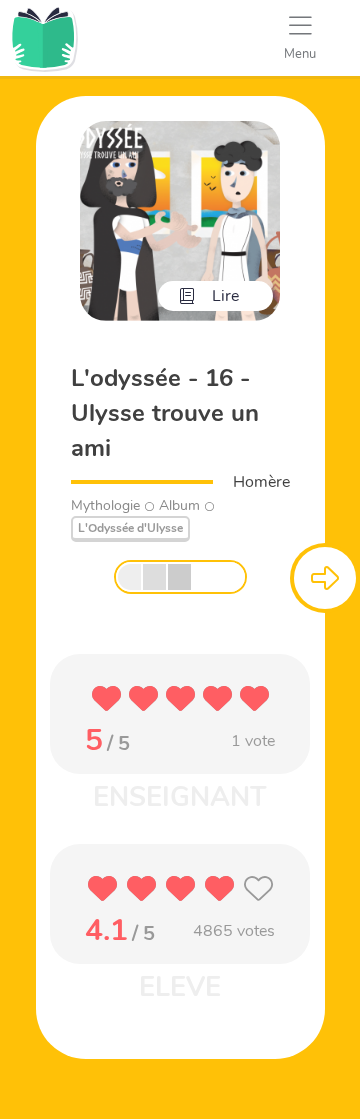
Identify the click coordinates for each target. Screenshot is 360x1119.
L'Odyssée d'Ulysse (130, 528)
